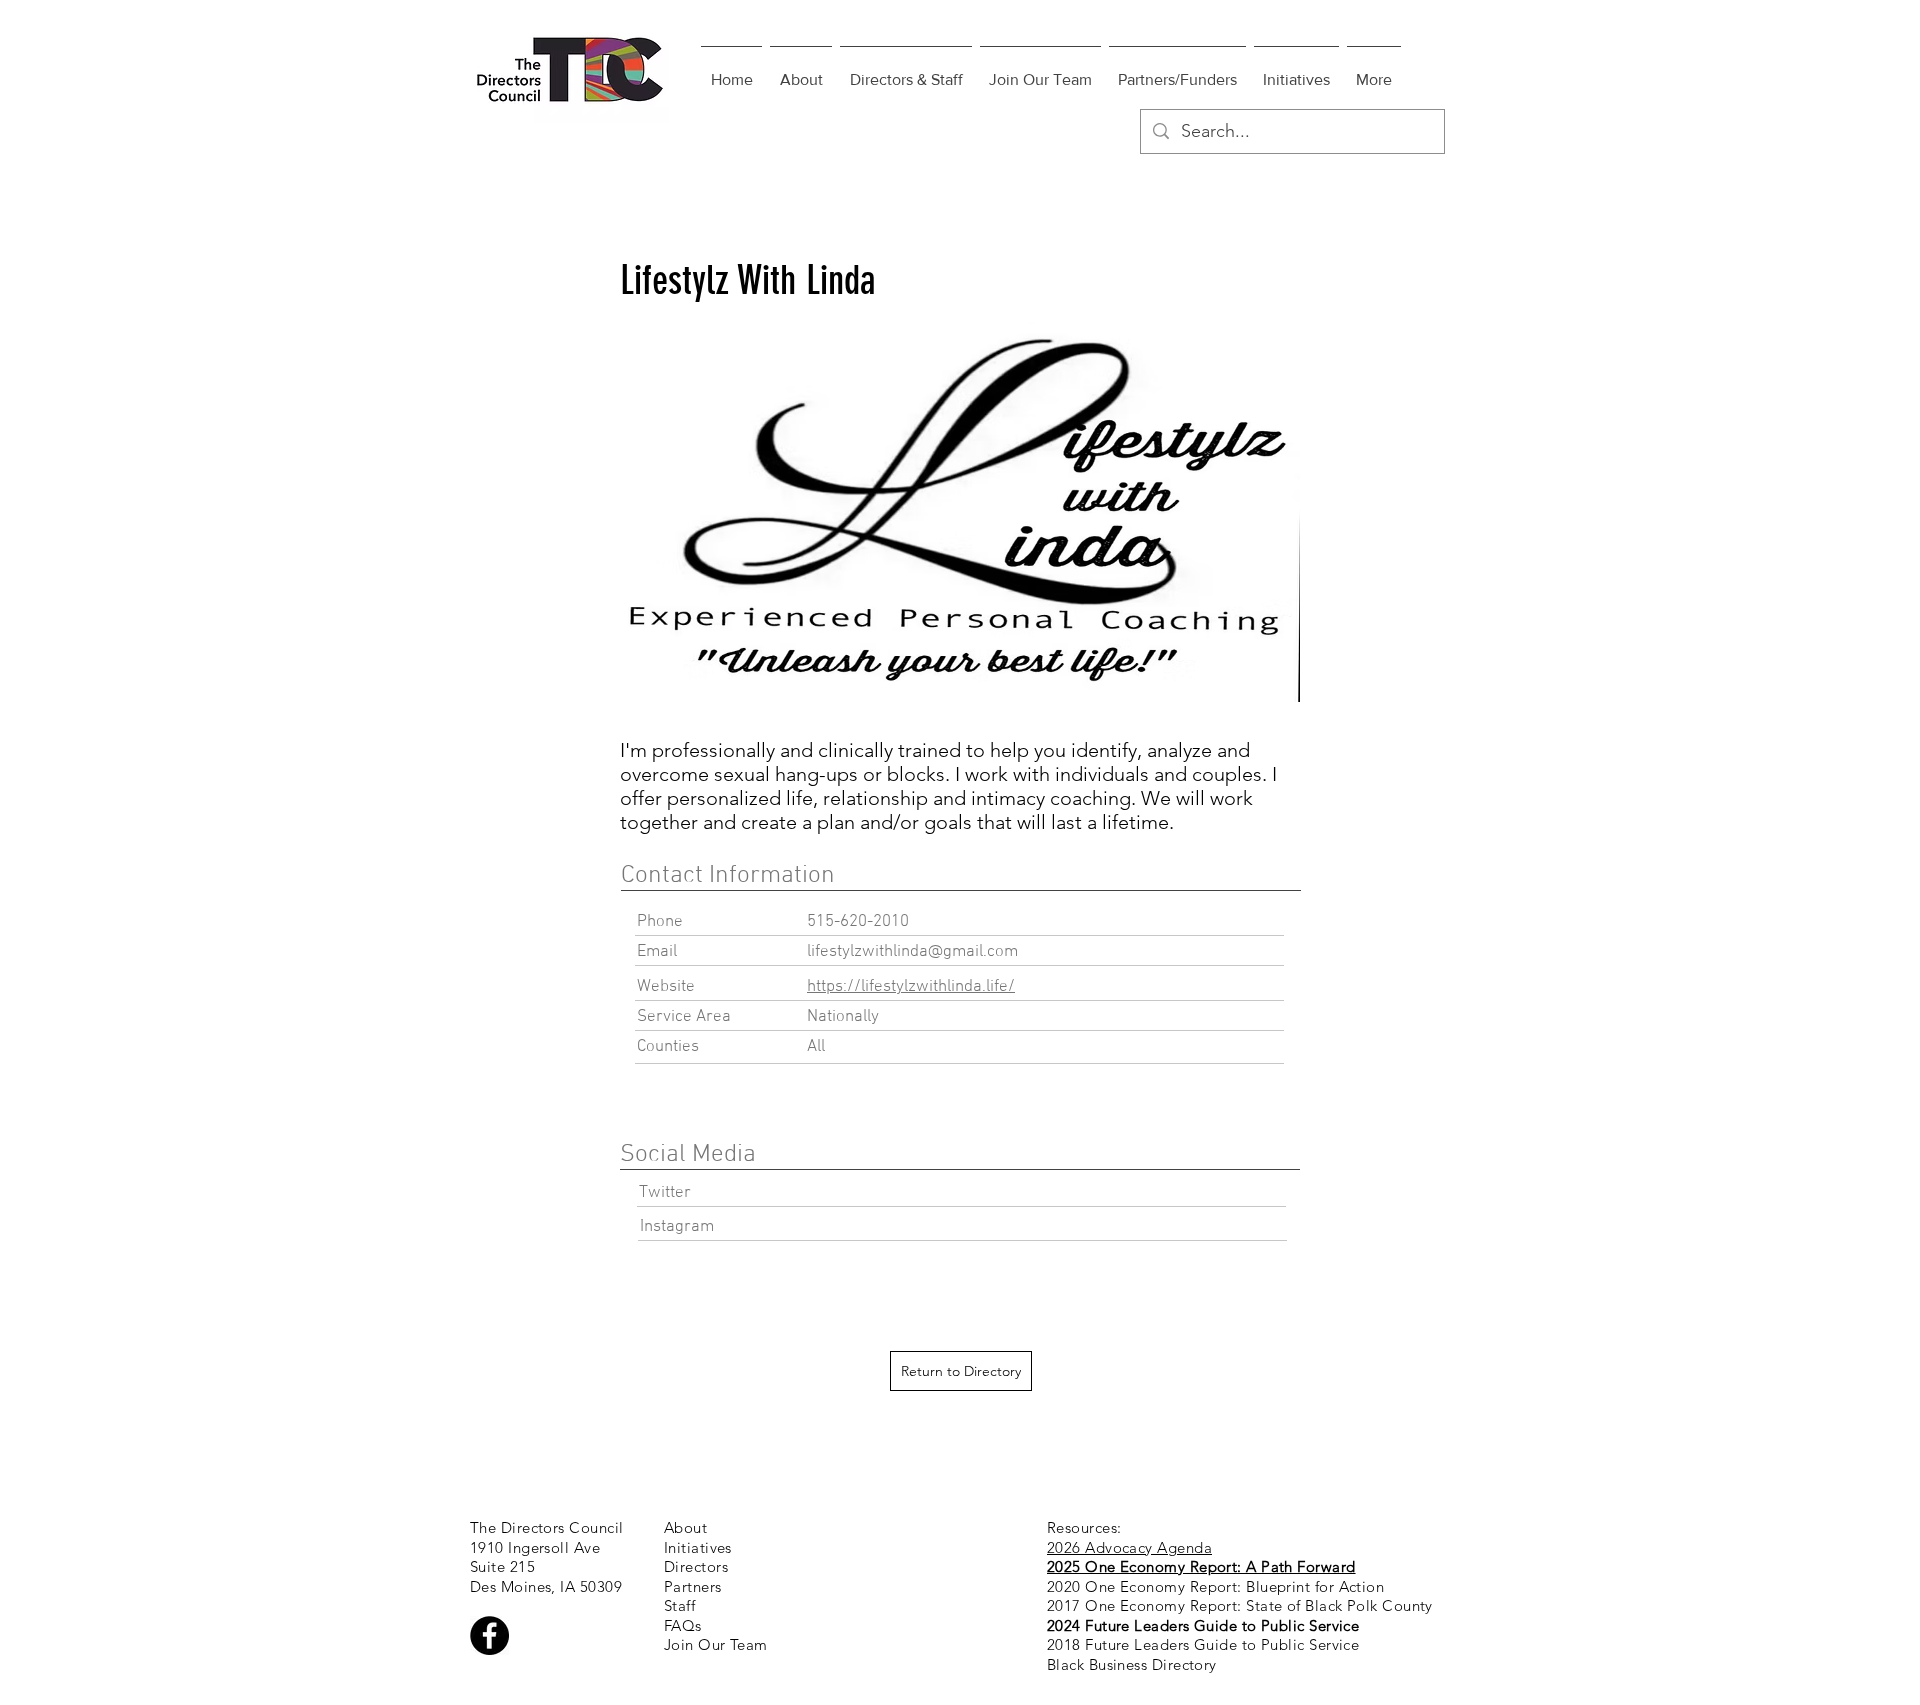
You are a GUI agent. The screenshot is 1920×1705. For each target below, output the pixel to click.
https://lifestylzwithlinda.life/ (911, 987)
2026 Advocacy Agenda (1129, 1547)
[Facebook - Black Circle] (489, 1635)
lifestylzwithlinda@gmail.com (912, 952)
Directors (696, 1566)
